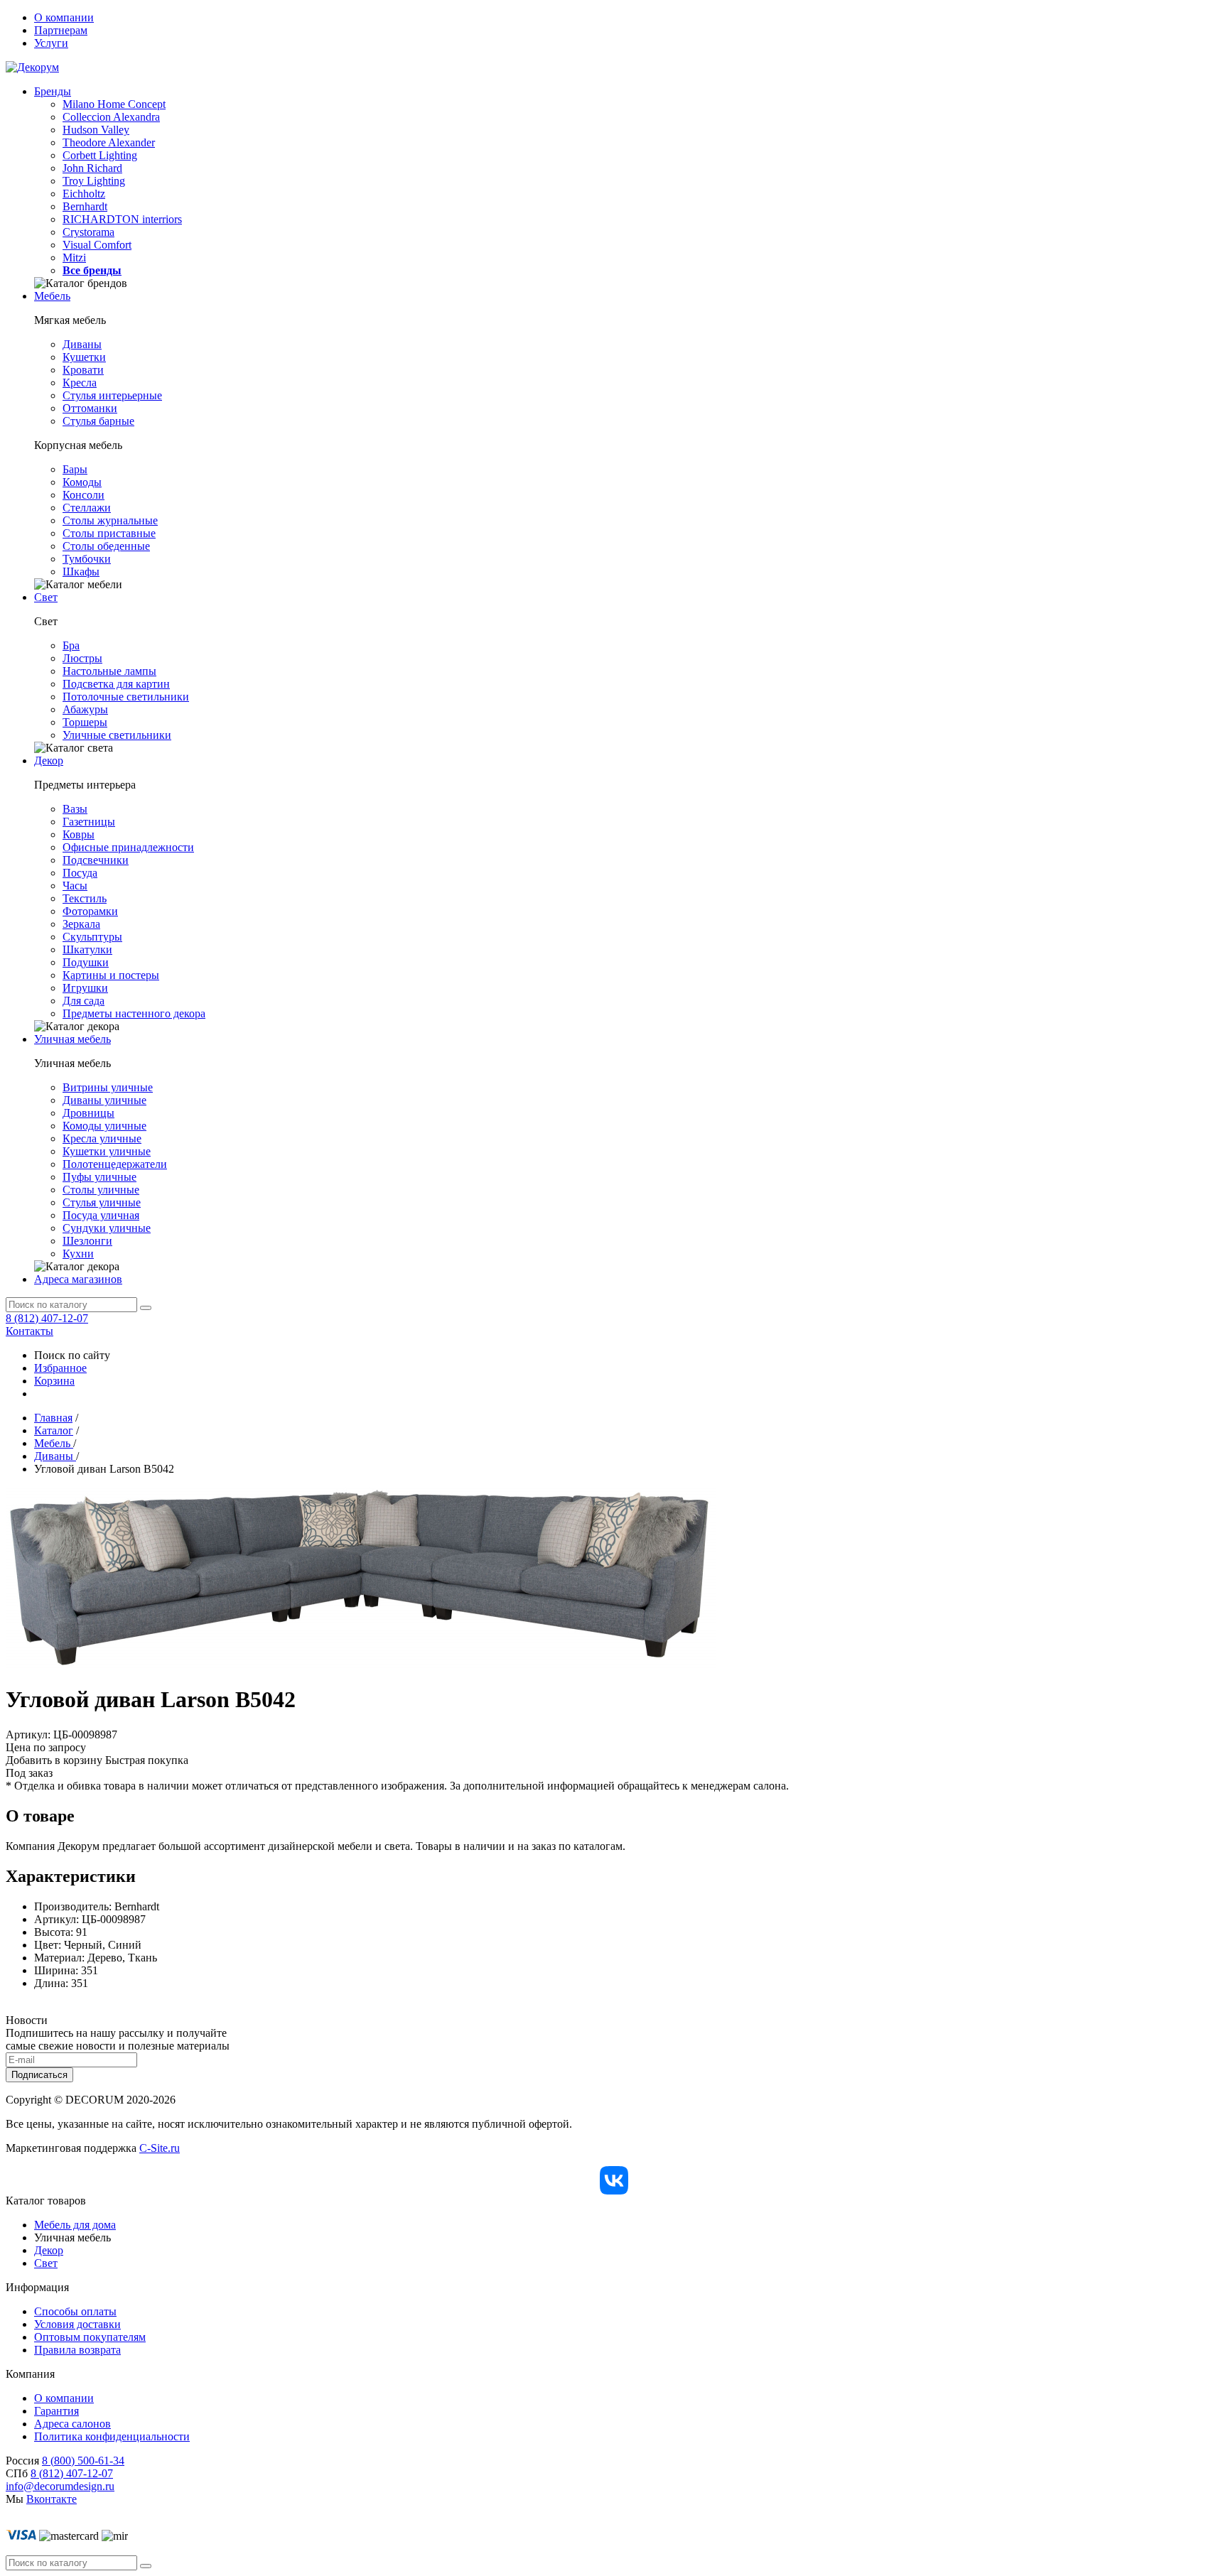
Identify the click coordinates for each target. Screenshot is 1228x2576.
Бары (75, 469)
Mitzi (74, 258)
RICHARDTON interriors (122, 219)
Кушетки (84, 357)
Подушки (86, 962)
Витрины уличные (108, 1087)
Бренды (53, 91)
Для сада (84, 1001)
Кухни (78, 1254)
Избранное (60, 1368)
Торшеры (85, 722)
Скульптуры (92, 937)
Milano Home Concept (114, 104)
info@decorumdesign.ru (60, 2486)
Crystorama (88, 232)
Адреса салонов (72, 2424)
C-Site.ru (160, 2148)
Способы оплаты (75, 2311)
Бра (71, 645)
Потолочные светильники (126, 697)
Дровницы (88, 1113)
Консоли (84, 495)
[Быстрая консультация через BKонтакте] (614, 2180)
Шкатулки (87, 949)
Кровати (83, 370)
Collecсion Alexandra (111, 117)
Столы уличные (101, 1190)
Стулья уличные (102, 1202)
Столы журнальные (110, 520)
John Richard (92, 168)
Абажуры (85, 709)
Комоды (82, 482)
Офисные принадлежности (128, 847)
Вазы (75, 809)
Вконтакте (52, 2499)
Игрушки (85, 988)
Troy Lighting (94, 181)
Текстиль (85, 898)
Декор (49, 761)
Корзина (54, 1381)
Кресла (80, 383)
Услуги (51, 43)
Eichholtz (84, 194)
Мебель (52, 296)
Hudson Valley (96, 130)
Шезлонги (87, 1241)
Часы (75, 886)
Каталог (54, 1430)
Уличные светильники (117, 735)
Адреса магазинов (78, 1279)
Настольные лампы (109, 671)
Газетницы (89, 822)
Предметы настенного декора (134, 1013)
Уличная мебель (72, 1039)
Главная (53, 1418)
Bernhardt (85, 206)
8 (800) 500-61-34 (83, 2461)
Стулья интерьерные (112, 395)
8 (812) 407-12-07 (47, 1318)
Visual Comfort (97, 245)
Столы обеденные (106, 546)
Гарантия (56, 2411)
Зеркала (81, 924)
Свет (46, 597)
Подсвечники (96, 860)
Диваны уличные (104, 1100)
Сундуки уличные (107, 1228)
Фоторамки (90, 911)
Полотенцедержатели (115, 1164)
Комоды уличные (104, 1126)
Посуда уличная (101, 1215)
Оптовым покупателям (90, 2337)
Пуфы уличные (99, 1177)
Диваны (82, 344)
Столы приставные (109, 533)
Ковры (79, 834)
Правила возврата (77, 2350)
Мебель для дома (75, 2225)
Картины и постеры (111, 975)
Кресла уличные (102, 1138)
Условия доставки (77, 2324)
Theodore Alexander (109, 142)
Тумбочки (87, 559)
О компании (64, 17)
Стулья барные (98, 421)
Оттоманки (90, 408)
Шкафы (81, 572)
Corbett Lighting (100, 155)
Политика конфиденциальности (112, 2436)
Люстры (82, 658)
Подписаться (39, 2075)
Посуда (80, 873)
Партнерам (61, 30)
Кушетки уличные (107, 1151)
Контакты (29, 1331)
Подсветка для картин (116, 684)
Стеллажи (87, 508)
